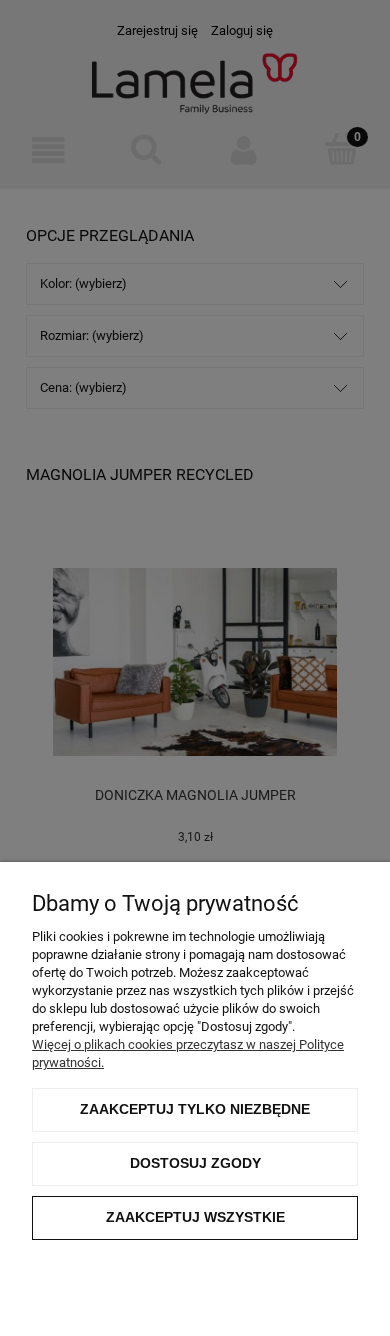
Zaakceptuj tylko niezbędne (195, 1109)
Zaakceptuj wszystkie (195, 1217)
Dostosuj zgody (195, 1163)
